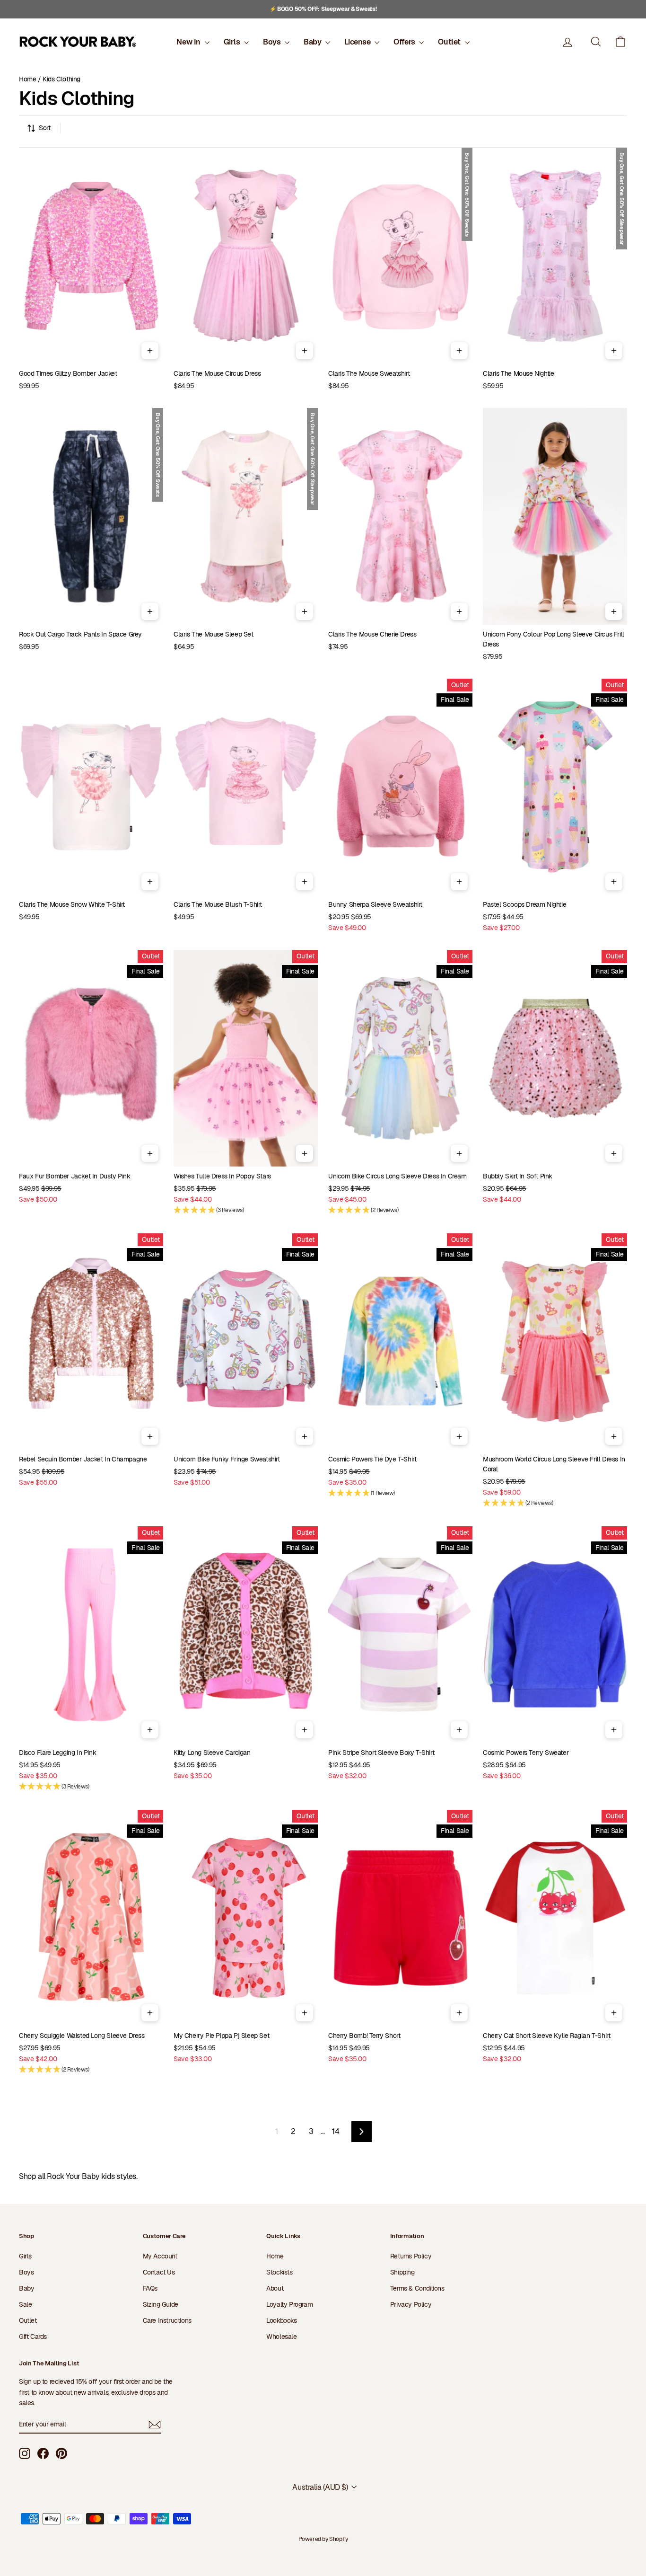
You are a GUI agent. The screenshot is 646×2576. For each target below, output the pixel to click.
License (358, 42)
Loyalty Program (289, 2304)
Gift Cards (33, 2337)
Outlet (450, 42)
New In (189, 42)
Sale (25, 2304)
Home (27, 79)
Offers (405, 42)
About (275, 2288)
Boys (273, 42)
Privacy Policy (411, 2304)
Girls (233, 42)
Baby (313, 42)
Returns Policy (411, 2256)
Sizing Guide (161, 2304)
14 (336, 2131)
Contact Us (159, 2272)
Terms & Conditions (417, 2288)
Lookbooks (281, 2320)
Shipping (402, 2272)
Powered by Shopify (323, 2539)
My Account (160, 2256)
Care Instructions (167, 2320)
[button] (620, 42)
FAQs (150, 2288)
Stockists (279, 2272)
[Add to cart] (150, 351)
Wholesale (281, 2337)
